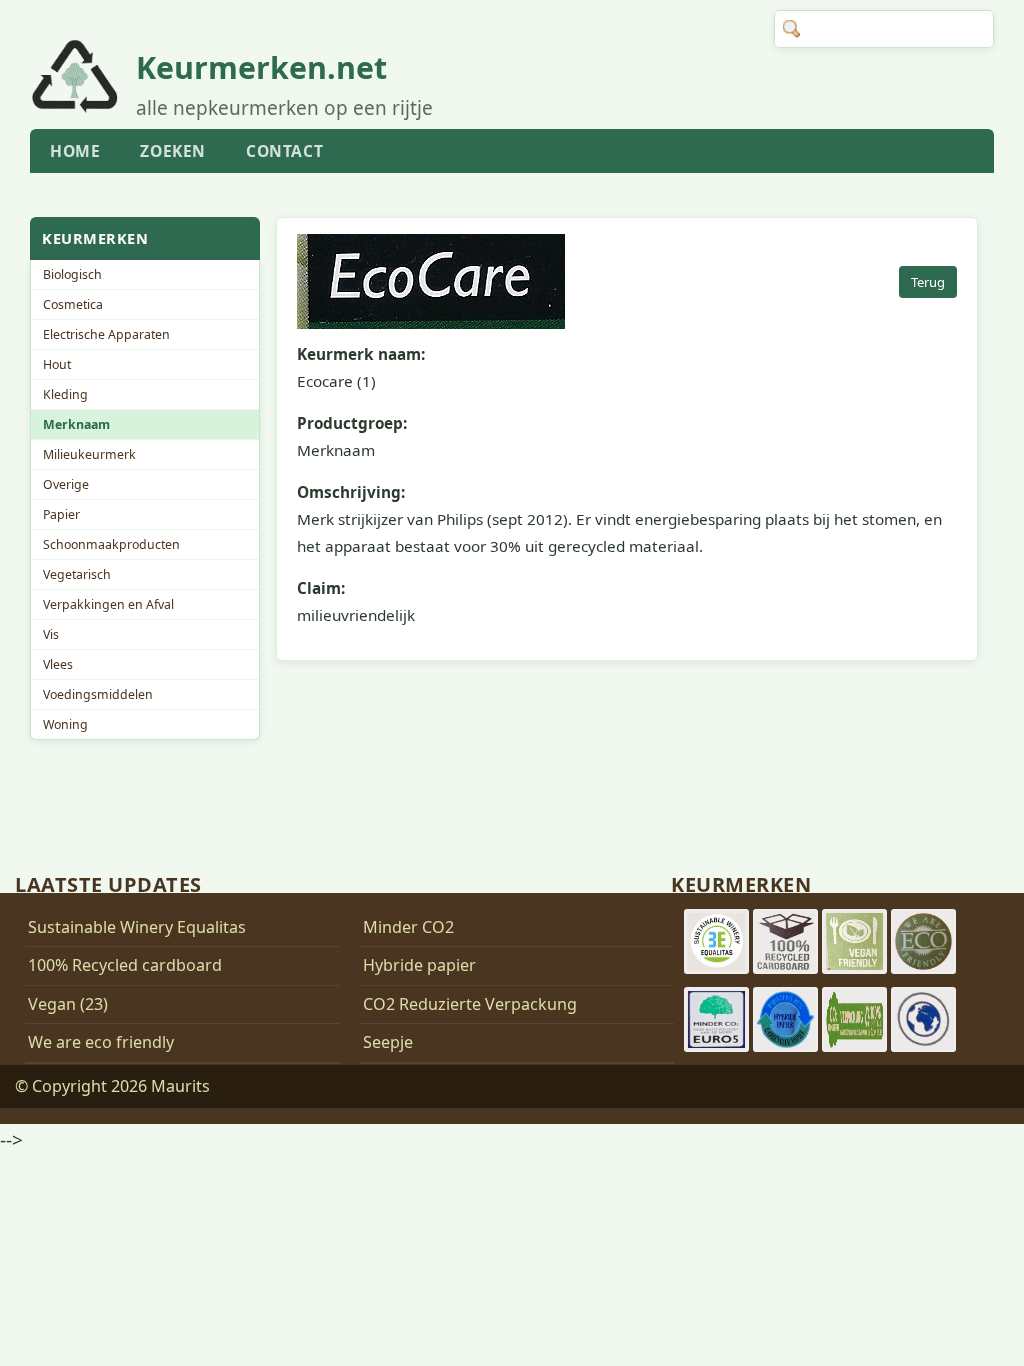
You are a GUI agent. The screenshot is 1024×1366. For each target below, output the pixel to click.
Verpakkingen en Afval (108, 604)
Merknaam (76, 424)
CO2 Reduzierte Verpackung (470, 1004)
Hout (57, 364)
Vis (51, 634)
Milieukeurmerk (89, 454)
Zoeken (173, 151)
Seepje (388, 1042)
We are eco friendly (101, 1042)
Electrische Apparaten (106, 334)
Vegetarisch (77, 574)
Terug (928, 282)
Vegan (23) (68, 1004)
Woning (65, 724)
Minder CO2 (408, 927)
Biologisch (72, 274)
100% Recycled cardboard (125, 965)
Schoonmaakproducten (111, 544)
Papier (61, 514)
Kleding (65, 394)
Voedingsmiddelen (98, 694)
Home (75, 151)
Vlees (58, 664)
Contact (284, 151)
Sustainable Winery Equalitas (137, 927)
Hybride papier (419, 965)
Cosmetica (73, 304)
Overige (66, 484)
